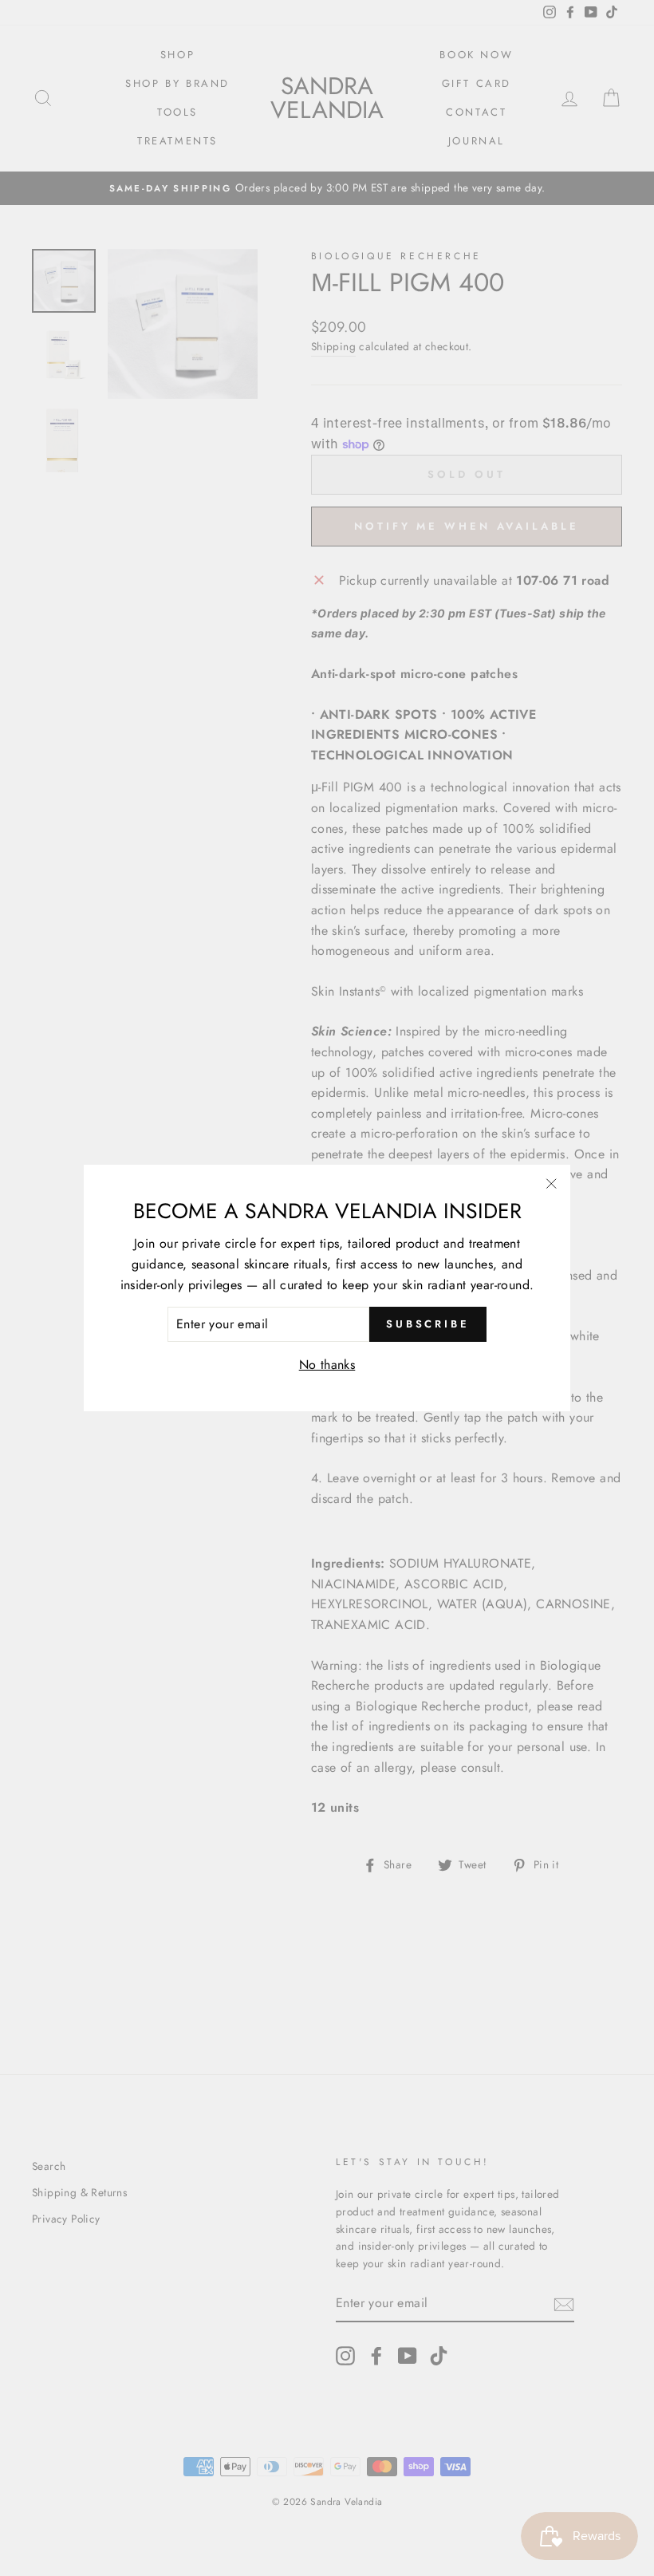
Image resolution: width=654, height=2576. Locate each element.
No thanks (327, 1365)
